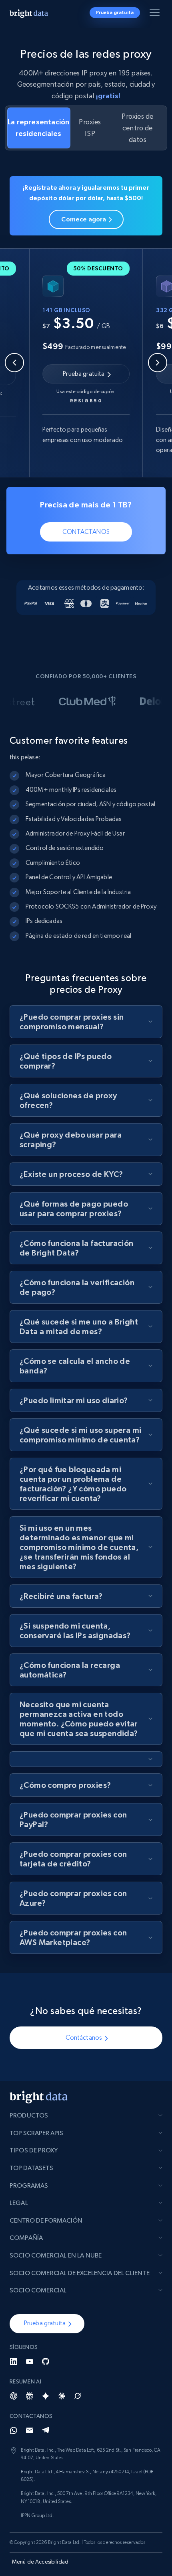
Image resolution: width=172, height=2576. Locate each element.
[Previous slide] (14, 363)
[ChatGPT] (14, 2396)
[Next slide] (158, 363)
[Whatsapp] (14, 2430)
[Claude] (62, 2396)
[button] (47, 2324)
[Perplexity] (30, 2396)
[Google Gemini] (46, 2396)
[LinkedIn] (14, 2361)
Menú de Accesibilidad (40, 2562)
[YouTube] (30, 2361)
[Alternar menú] (156, 14)
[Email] (30, 2430)
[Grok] (78, 2396)
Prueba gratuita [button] (115, 12)
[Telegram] (46, 2430)
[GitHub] (46, 2361)
